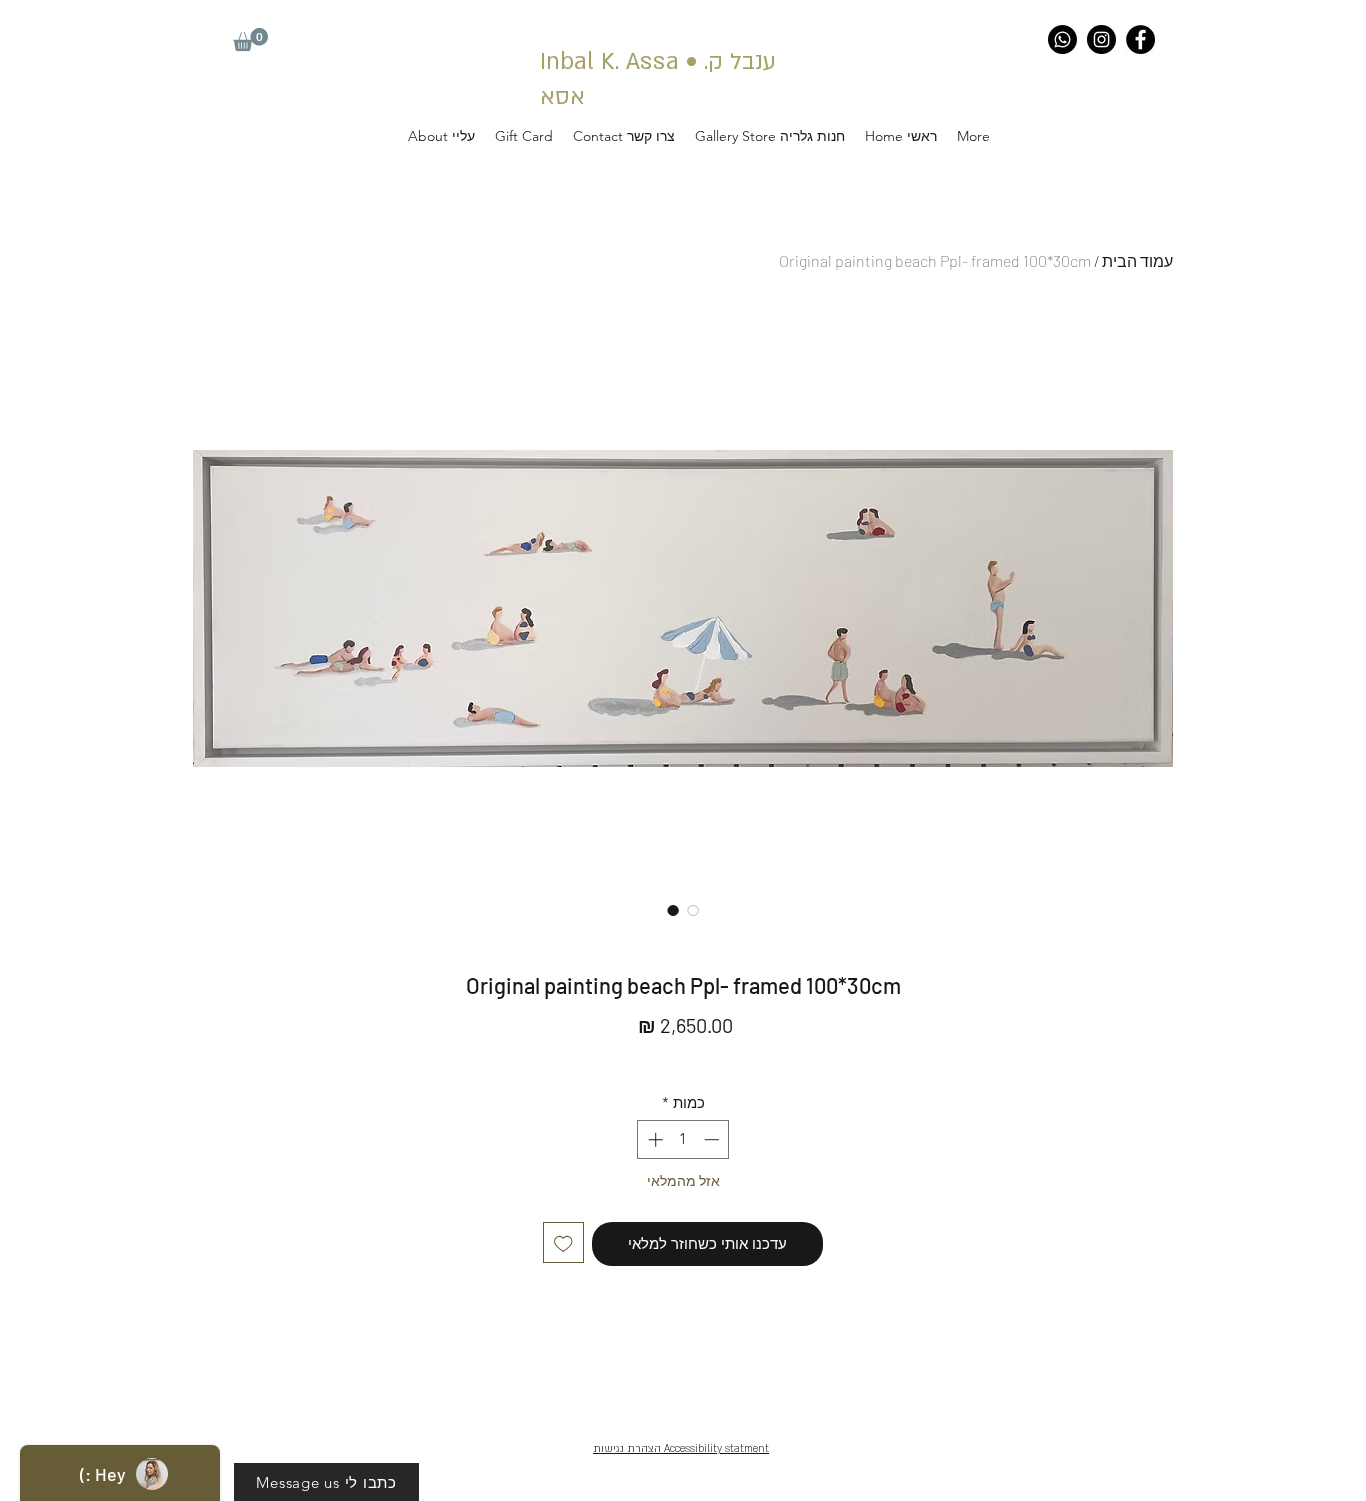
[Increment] (653, 1139)
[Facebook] (1140, 39)
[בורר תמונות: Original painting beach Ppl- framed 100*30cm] (673, 910)
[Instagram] (1101, 39)
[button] (250, 39)
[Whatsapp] (1062, 39)
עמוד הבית (1137, 260)
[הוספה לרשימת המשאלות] (563, 1242)
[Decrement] (713, 1139)
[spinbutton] (683, 1139)
